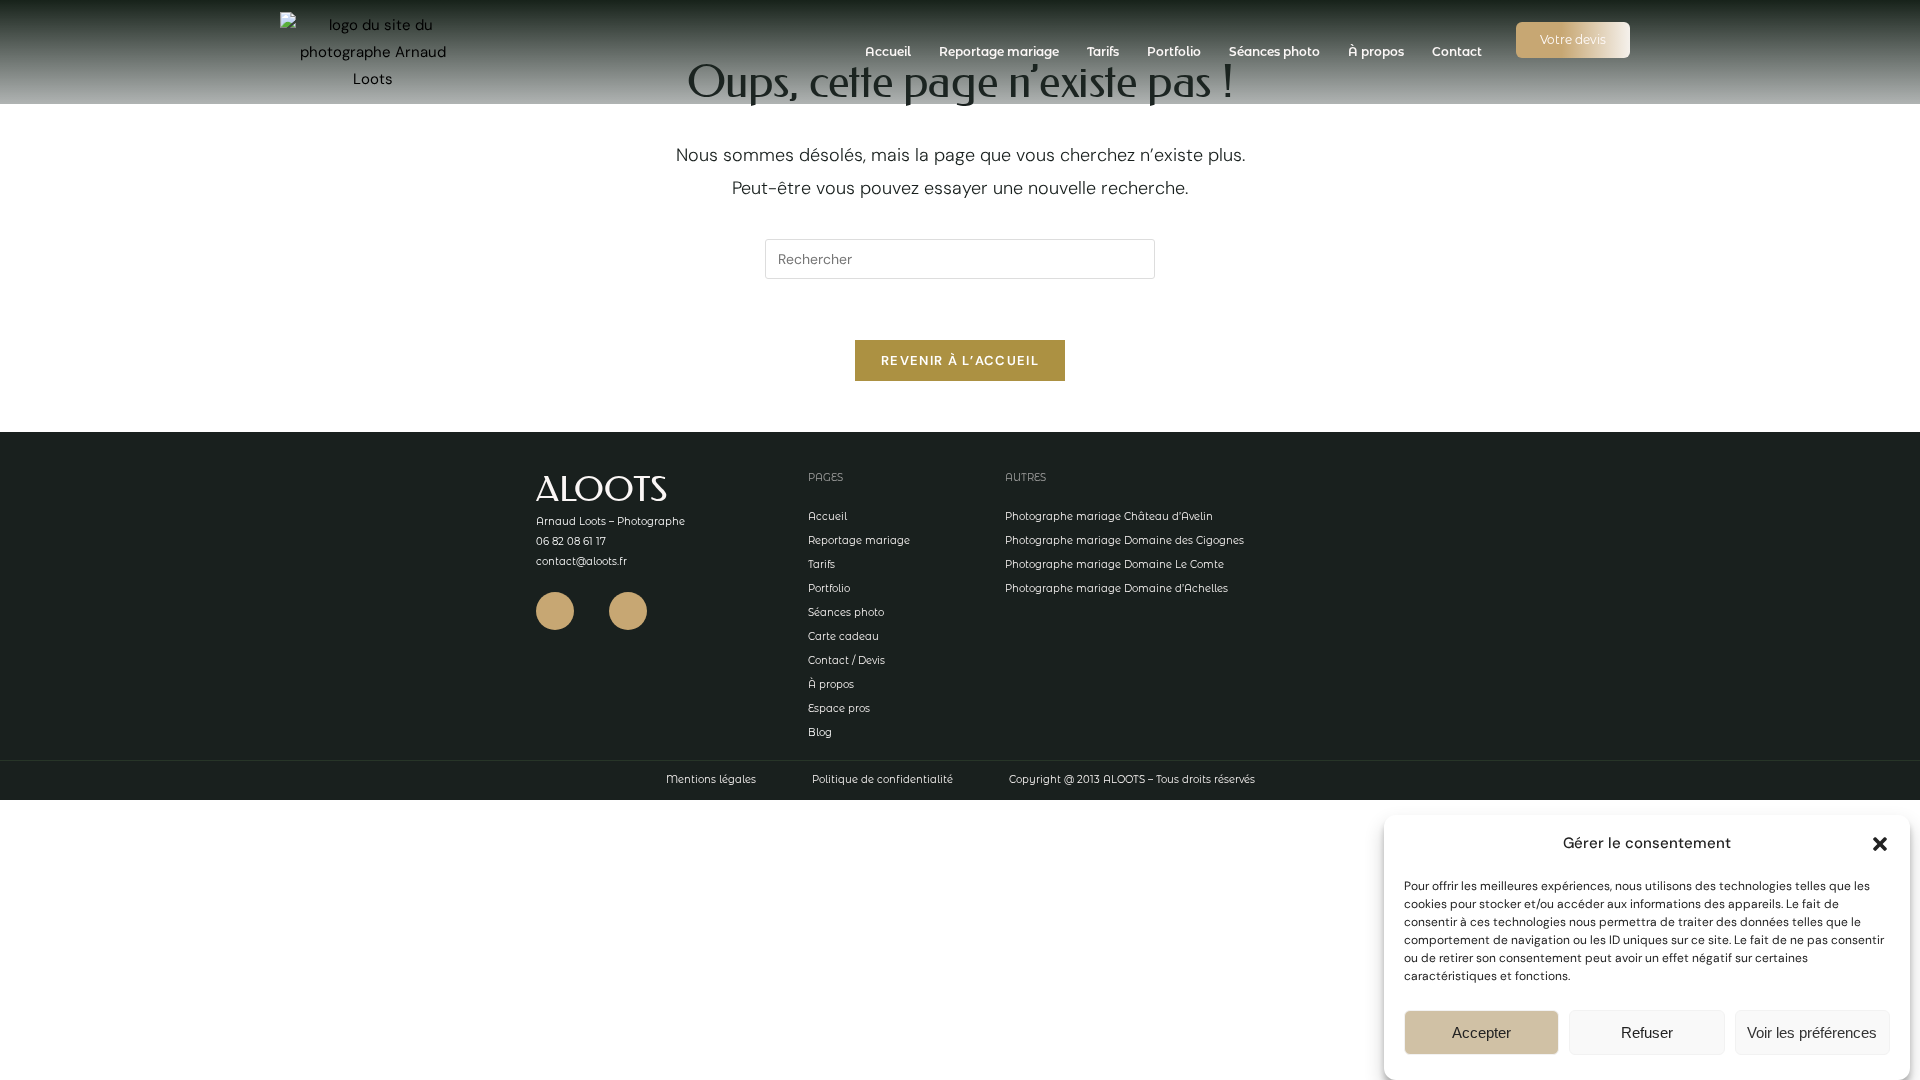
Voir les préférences (1812, 1032)
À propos (1376, 51)
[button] (1880, 844)
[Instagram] (628, 611)
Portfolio (1174, 51)
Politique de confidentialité (882, 779)
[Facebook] (555, 611)
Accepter (1481, 1032)
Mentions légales (711, 779)
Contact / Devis (846, 660)
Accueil (888, 51)
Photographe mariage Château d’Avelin (1109, 516)
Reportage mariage (999, 51)
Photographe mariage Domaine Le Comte (1114, 564)
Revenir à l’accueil (960, 360)
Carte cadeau (843, 636)
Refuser (1647, 1032)
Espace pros (839, 708)
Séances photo (1274, 51)
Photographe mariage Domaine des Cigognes (1124, 540)
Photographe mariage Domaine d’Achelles (1116, 588)
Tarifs (1103, 51)
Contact (1457, 51)
